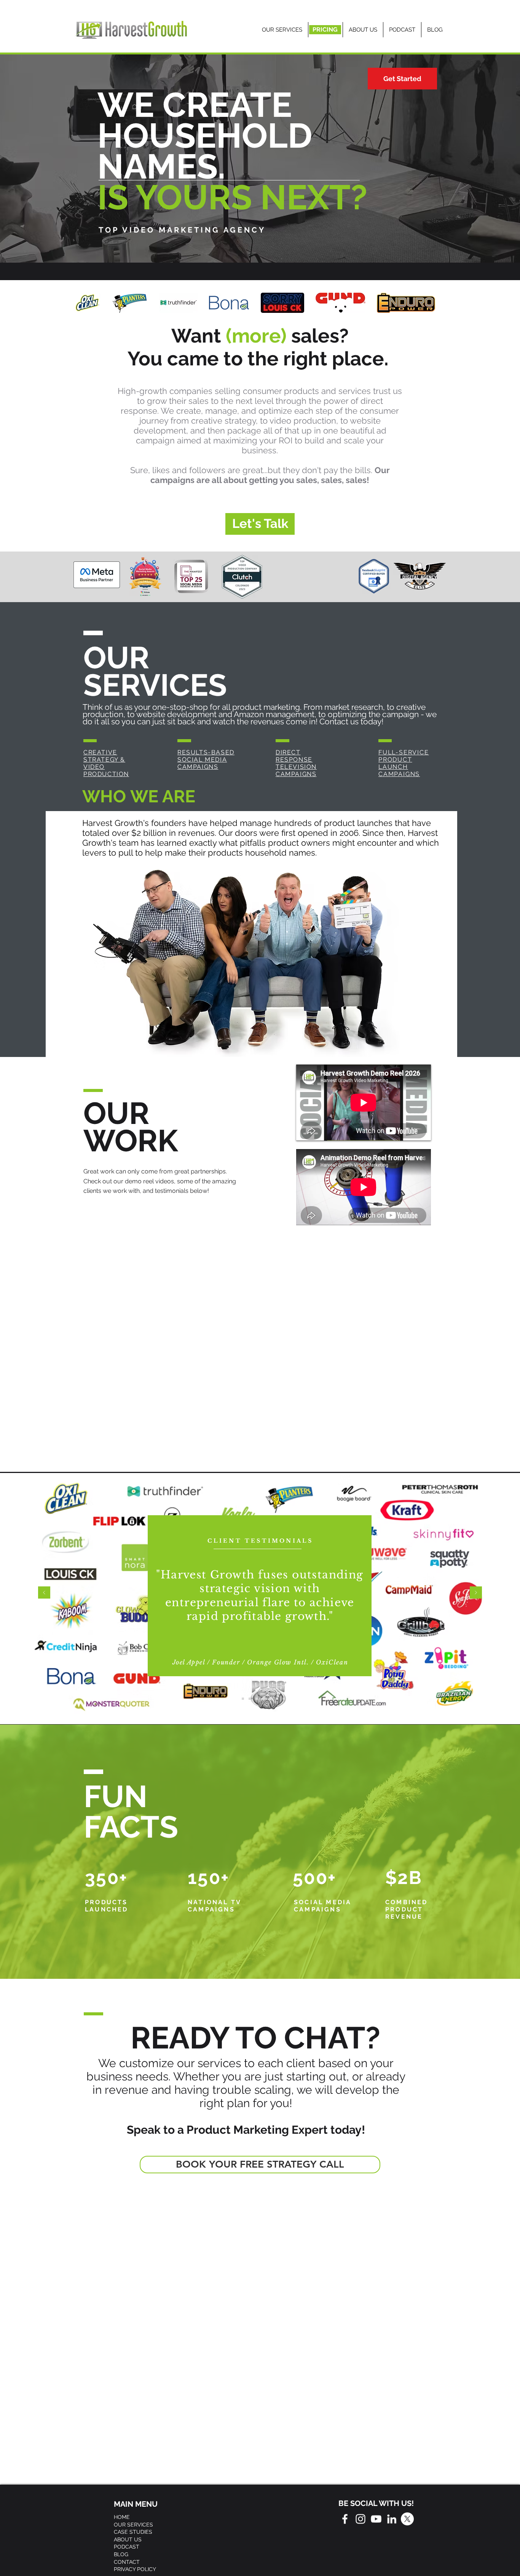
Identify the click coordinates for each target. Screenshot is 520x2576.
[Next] (476, 1593)
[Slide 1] (236, 1699)
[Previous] (44, 1593)
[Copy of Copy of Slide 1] (263, 1699)
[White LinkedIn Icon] (392, 2519)
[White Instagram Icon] (360, 2519)
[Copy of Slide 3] (257, 1699)
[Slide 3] (243, 1699)
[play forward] (435, 303)
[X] (407, 2519)
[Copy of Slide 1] (250, 1699)
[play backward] (83, 303)
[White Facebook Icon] (345, 2519)
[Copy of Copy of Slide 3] (270, 1699)
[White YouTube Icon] (376, 2519)
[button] (206, 760)
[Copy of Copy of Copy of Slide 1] (277, 1699)
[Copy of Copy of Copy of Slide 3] (284, 1699)
